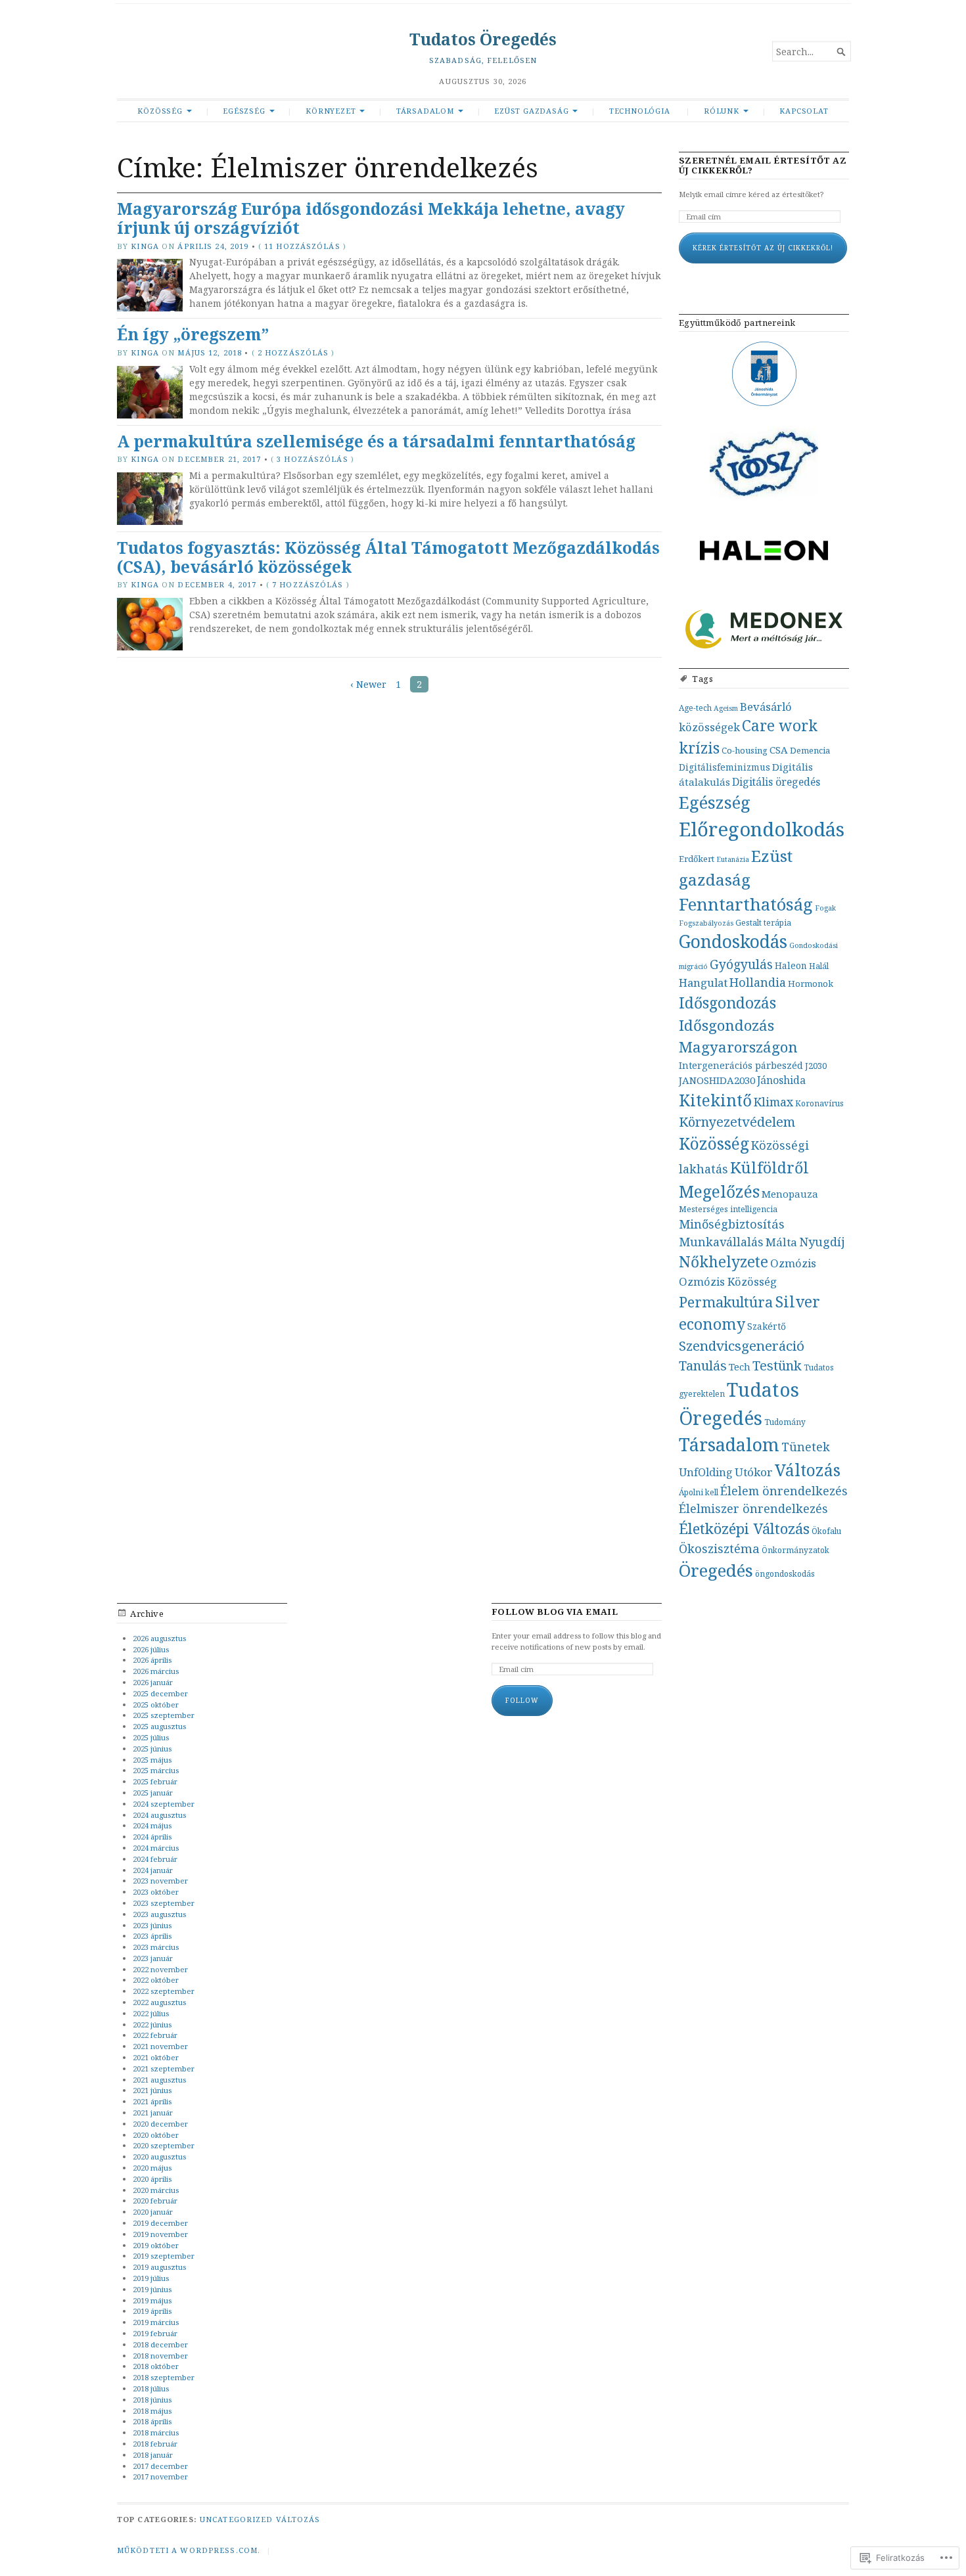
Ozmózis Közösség (728, 1281)
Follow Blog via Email (555, 1612)
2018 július (151, 2388)
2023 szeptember (164, 1903)
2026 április (152, 1660)
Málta (781, 1242)
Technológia (640, 111)
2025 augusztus (159, 1726)
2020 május (152, 2168)
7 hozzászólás (308, 584)
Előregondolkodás (762, 829)
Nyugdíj (822, 1242)
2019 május (152, 2300)
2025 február (155, 1781)
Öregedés (716, 1570)
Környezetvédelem (737, 1122)
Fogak (825, 908)
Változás (808, 1470)
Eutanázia (733, 859)
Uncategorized (237, 2519)
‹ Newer (368, 684)
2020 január (153, 2212)
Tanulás (703, 1366)
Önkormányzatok (795, 1550)
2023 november (160, 1881)
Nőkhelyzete (724, 1262)
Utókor (754, 1472)
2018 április (152, 2421)
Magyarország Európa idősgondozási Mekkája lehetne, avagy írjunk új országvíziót (371, 218)
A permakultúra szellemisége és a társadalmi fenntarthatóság (376, 441)
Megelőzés (719, 1191)
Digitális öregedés (776, 782)
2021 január (153, 2113)
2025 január (153, 1793)
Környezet (331, 111)
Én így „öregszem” (193, 334)
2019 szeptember (164, 2256)
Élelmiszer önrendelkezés (753, 1508)
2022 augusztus (159, 2002)
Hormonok (811, 983)
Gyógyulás (741, 964)
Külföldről (770, 1167)
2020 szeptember (164, 2145)
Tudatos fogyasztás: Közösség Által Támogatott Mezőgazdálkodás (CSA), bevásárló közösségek (388, 557)
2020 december (160, 2124)
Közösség (160, 111)
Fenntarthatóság (746, 904)
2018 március (156, 2432)
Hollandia (758, 982)
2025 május (152, 1760)
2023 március (156, 1947)
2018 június (152, 2400)
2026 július (151, 1649)
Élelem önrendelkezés (784, 1491)
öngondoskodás (785, 1573)
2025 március (156, 1770)
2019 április (152, 2311)
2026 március (156, 1671)
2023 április (152, 1936)
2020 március (156, 2190)
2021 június (152, 2090)
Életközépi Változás (744, 1528)
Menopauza (790, 1194)
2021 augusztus (159, 2080)
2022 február (155, 2035)
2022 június (152, 2024)
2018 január (153, 2455)
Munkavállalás (721, 1242)
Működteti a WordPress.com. (189, 2550)
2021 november (160, 2046)
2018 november (160, 2356)
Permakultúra (726, 1302)
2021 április (152, 2101)
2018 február (155, 2444)
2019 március (156, 2322)
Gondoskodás (733, 941)
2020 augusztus (159, 2157)
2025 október (156, 1705)
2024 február (155, 1859)
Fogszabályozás (706, 923)
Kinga (145, 246)
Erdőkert (697, 859)
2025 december (160, 1693)
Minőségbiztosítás (732, 1224)
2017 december (160, 2466)
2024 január (153, 1870)
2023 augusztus (159, 1914)
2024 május (152, 1825)
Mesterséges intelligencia (728, 1209)
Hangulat (703, 983)
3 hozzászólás (312, 459)
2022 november (160, 1969)
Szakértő (767, 1326)
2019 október (156, 2245)
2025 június (152, 1749)
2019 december (160, 2223)
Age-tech (695, 708)
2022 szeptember (164, 1991)
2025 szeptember (164, 1715)
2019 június (152, 2289)
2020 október (156, 2135)
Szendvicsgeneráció (742, 1345)
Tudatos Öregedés (483, 39)
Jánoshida (781, 1080)
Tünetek (806, 1447)
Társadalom (425, 111)
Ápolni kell (699, 1492)
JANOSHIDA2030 (717, 1080)
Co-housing (745, 750)
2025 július (151, 1737)
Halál (819, 966)
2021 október (156, 2057)
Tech (740, 1367)
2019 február (155, 2333)
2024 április (152, 1837)
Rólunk (722, 111)
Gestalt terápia (763, 922)
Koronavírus (819, 1103)
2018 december (160, 2344)
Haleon (791, 965)
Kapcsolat (804, 111)
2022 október (156, 1980)
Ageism (726, 708)
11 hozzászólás (302, 246)
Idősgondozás (727, 1003)
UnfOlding (706, 1472)
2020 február (155, 2201)
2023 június (152, 1925)
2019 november (160, 2234)
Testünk (777, 1366)
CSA (779, 750)
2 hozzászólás (293, 352)
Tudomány (785, 1422)
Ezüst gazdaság (531, 111)
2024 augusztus (159, 1815)
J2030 (816, 1066)
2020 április (152, 2179)
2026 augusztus (159, 1638)
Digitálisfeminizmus (724, 767)
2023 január (153, 1958)
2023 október (156, 1892)
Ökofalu (826, 1531)
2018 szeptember (164, 2377)
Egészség (244, 111)
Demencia (810, 750)
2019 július (151, 2278)
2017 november (160, 2476)
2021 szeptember (164, 2068)
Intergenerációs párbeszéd (741, 1065)
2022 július (151, 2013)
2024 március (156, 1848)
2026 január (153, 1682)
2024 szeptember (164, 1804)
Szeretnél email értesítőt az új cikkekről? (763, 166)
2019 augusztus (159, 2267)
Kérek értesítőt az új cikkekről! (763, 248)
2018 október (156, 2366)
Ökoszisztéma (719, 1548)
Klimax (773, 1102)
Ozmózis (793, 1263)
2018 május (152, 2411)
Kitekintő (715, 1100)
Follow (522, 1700)
